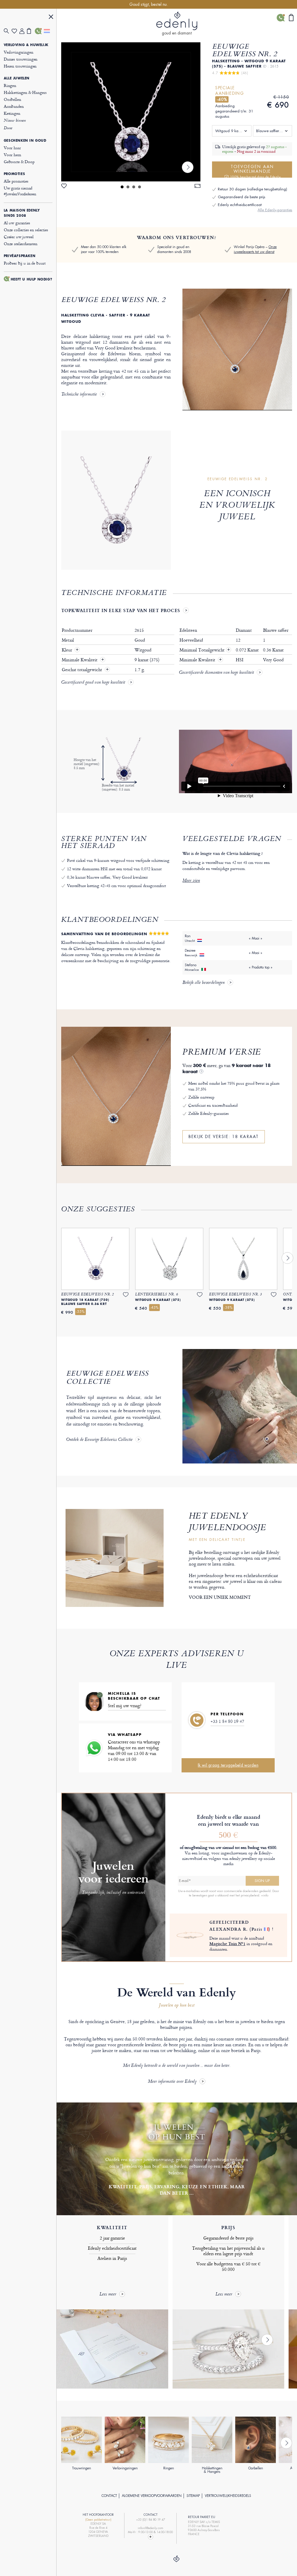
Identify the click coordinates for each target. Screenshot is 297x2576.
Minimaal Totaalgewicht (205, 650)
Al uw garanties (17, 223)
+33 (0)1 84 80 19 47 (151, 2520)
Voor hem (12, 155)
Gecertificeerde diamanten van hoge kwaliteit (216, 673)
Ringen (10, 85)
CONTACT (109, 2496)
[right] (188, 167)
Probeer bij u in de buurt (25, 263)
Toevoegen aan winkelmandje (256, 171)
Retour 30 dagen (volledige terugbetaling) (252, 189)
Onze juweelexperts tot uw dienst (255, 249)
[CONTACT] (39, 31)
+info (265, 1895)
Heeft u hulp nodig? (31, 279)
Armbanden (14, 106)
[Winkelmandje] (31, 31)
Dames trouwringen (21, 59)
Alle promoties (16, 181)
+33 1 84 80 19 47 (227, 1721)
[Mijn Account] (23, 31)
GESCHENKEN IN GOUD (25, 141)
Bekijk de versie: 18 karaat (224, 1137)
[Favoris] (16, 31)
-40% (222, 99)
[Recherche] (8, 31)
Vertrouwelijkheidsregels (228, 2496)
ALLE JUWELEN (17, 78)
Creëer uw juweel (19, 237)
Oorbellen (12, 99)
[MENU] (51, 18)
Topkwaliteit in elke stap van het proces (121, 610)
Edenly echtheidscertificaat (240, 205)
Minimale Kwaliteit (80, 660)
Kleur (67, 650)
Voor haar (12, 148)
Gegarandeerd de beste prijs (241, 197)
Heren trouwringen (20, 66)
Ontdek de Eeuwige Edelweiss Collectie (99, 1440)
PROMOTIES (14, 174)
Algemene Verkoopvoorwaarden (152, 2496)
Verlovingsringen (19, 52)
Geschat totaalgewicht (83, 670)
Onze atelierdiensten (21, 244)
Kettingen (12, 113)
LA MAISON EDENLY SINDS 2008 (22, 213)
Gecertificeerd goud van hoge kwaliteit (93, 683)
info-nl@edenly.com (151, 2528)
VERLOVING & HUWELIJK (26, 45)
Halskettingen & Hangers (25, 92)
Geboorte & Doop (19, 162)
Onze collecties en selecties (26, 230)
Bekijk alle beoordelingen (203, 983)
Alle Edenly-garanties (275, 210)
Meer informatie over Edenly (172, 2082)
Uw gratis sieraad (20, 191)
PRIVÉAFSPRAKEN (20, 256)
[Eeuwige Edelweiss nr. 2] (131, 112)
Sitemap (193, 2496)
